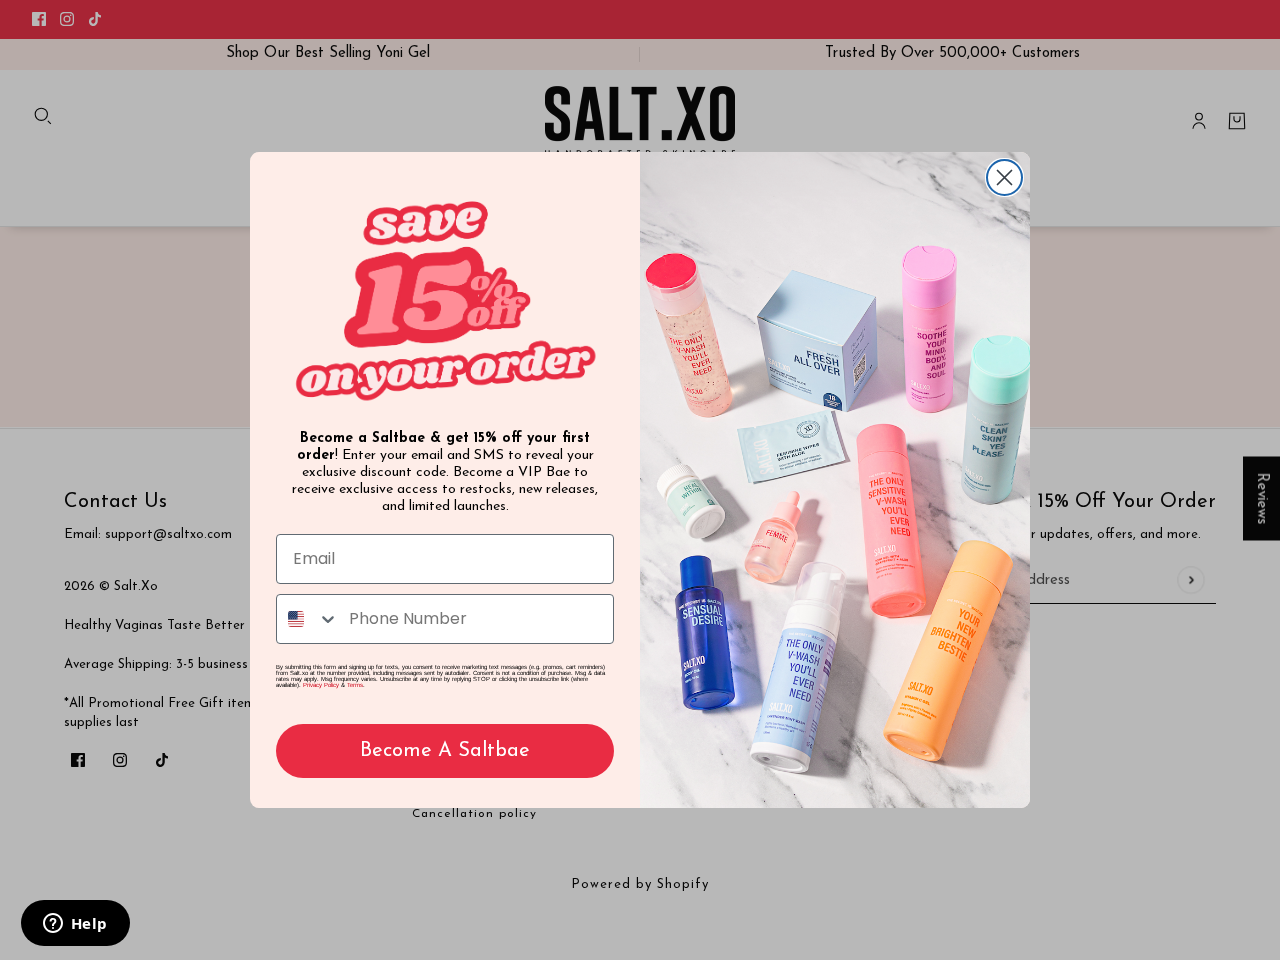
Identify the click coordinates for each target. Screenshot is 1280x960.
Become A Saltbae (445, 751)
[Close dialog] (1004, 177)
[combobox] (308, 619)
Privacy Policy (321, 685)
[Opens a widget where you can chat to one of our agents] (75, 925)
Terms (355, 685)
